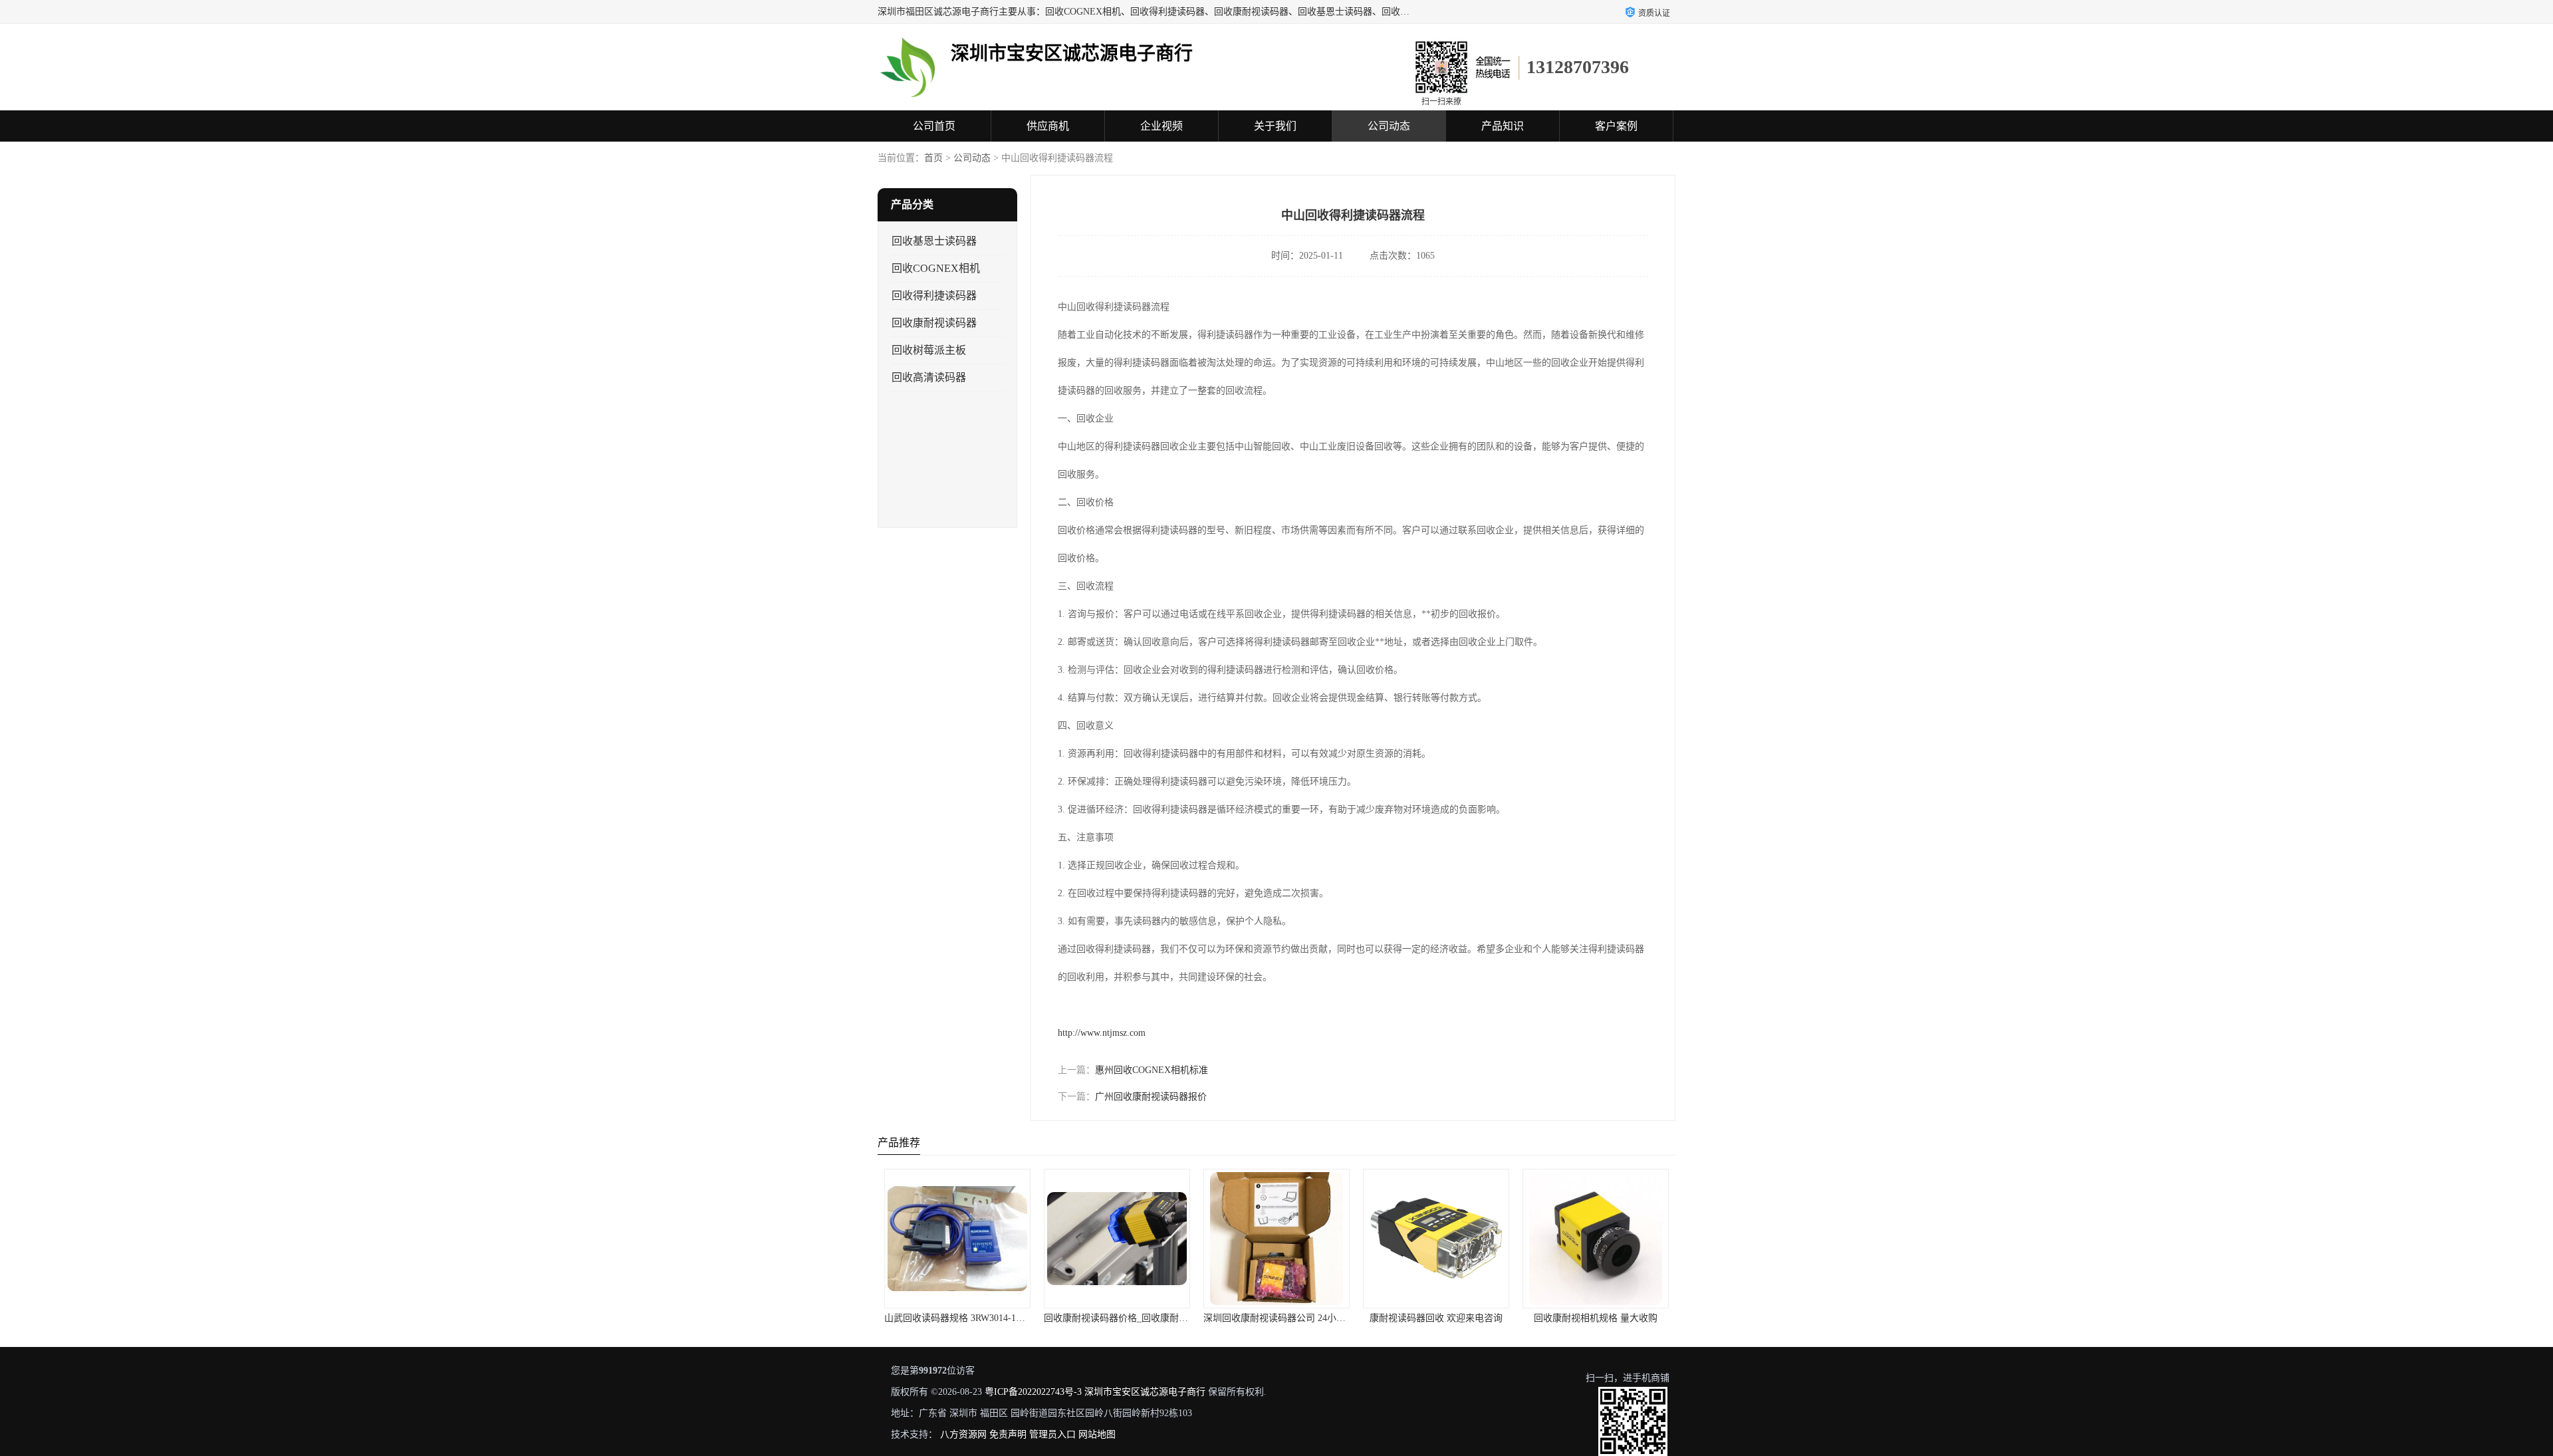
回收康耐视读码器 (934, 323)
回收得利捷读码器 (934, 296)
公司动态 (1389, 126)
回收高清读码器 (929, 377)
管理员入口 (1052, 1434)
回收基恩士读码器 (934, 241)
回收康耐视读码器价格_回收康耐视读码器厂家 (980, 1318)
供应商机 (1048, 126)
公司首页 (934, 126)
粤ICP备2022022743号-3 (1033, 1392)
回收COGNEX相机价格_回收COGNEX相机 (1610, 1318)
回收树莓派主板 (929, 350)
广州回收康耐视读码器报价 (1151, 1097)
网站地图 (1097, 1434)
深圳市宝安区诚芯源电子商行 (1145, 1392)
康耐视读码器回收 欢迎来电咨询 (1276, 1318)
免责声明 (1008, 1434)
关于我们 (1275, 126)
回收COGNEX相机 (936, 268)
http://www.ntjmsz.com (1102, 1033)
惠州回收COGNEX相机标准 (1152, 1070)
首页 (933, 158)
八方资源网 (963, 1434)
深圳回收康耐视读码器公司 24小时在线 (1124, 1318)
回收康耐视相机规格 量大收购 (1436, 1318)
